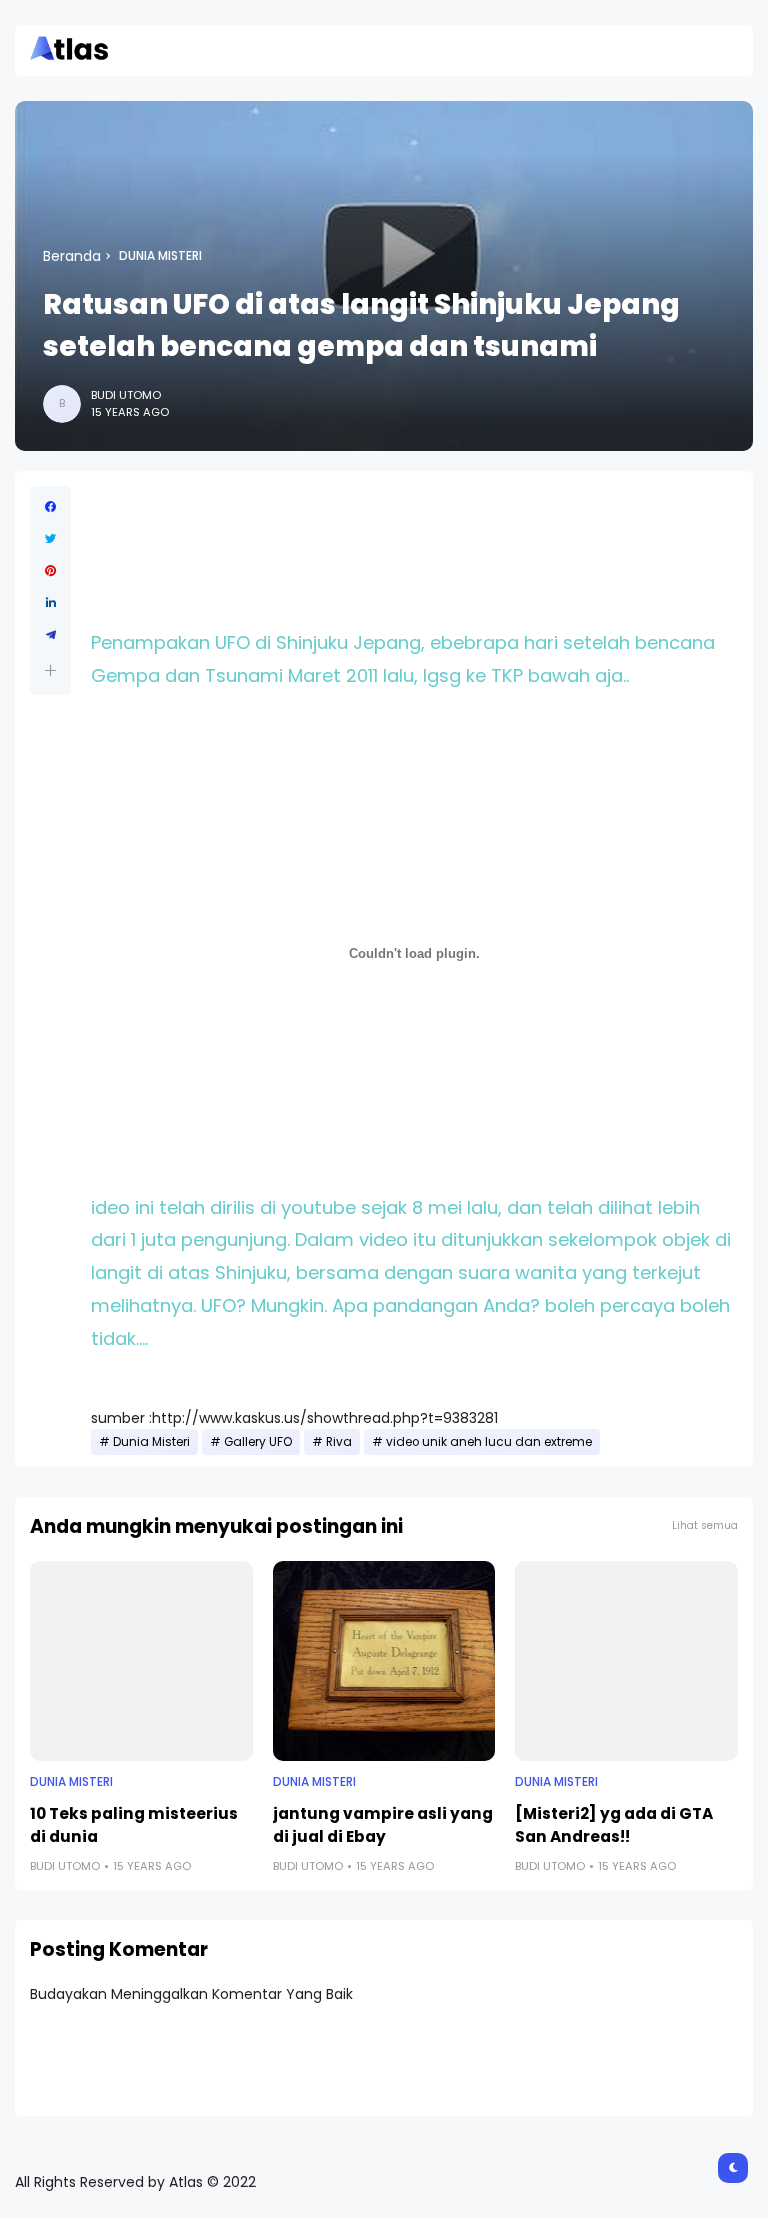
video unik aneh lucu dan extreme (489, 1442)
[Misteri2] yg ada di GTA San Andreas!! (614, 1825)
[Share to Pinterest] (50, 571)
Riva (339, 1442)
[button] (50, 670)
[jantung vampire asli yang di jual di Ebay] (384, 1661)
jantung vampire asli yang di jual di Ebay (383, 1825)
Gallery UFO (258, 1442)
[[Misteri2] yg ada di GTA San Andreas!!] (626, 1661)
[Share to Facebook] (50, 507)
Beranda (72, 256)
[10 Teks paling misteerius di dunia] (141, 1661)
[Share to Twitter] (50, 539)
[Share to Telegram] (50, 635)
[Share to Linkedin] (50, 603)
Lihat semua (705, 1525)
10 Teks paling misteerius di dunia (134, 1825)
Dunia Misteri (160, 256)
